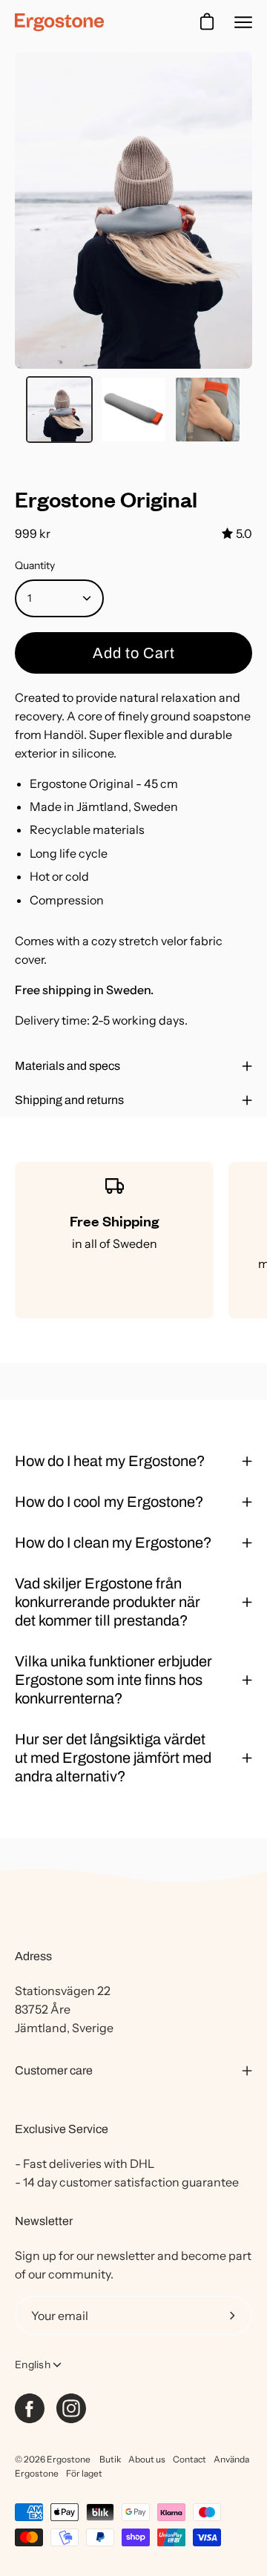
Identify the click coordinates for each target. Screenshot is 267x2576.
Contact (189, 2459)
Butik (110, 2459)
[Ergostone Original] (59, 410)
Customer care (54, 2070)
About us (147, 2459)
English (33, 2365)
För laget (84, 2473)
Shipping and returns (69, 1100)
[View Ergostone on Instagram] (71, 2408)
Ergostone (69, 2459)
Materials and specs (67, 1066)
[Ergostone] (59, 22)
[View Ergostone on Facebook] (30, 2408)
